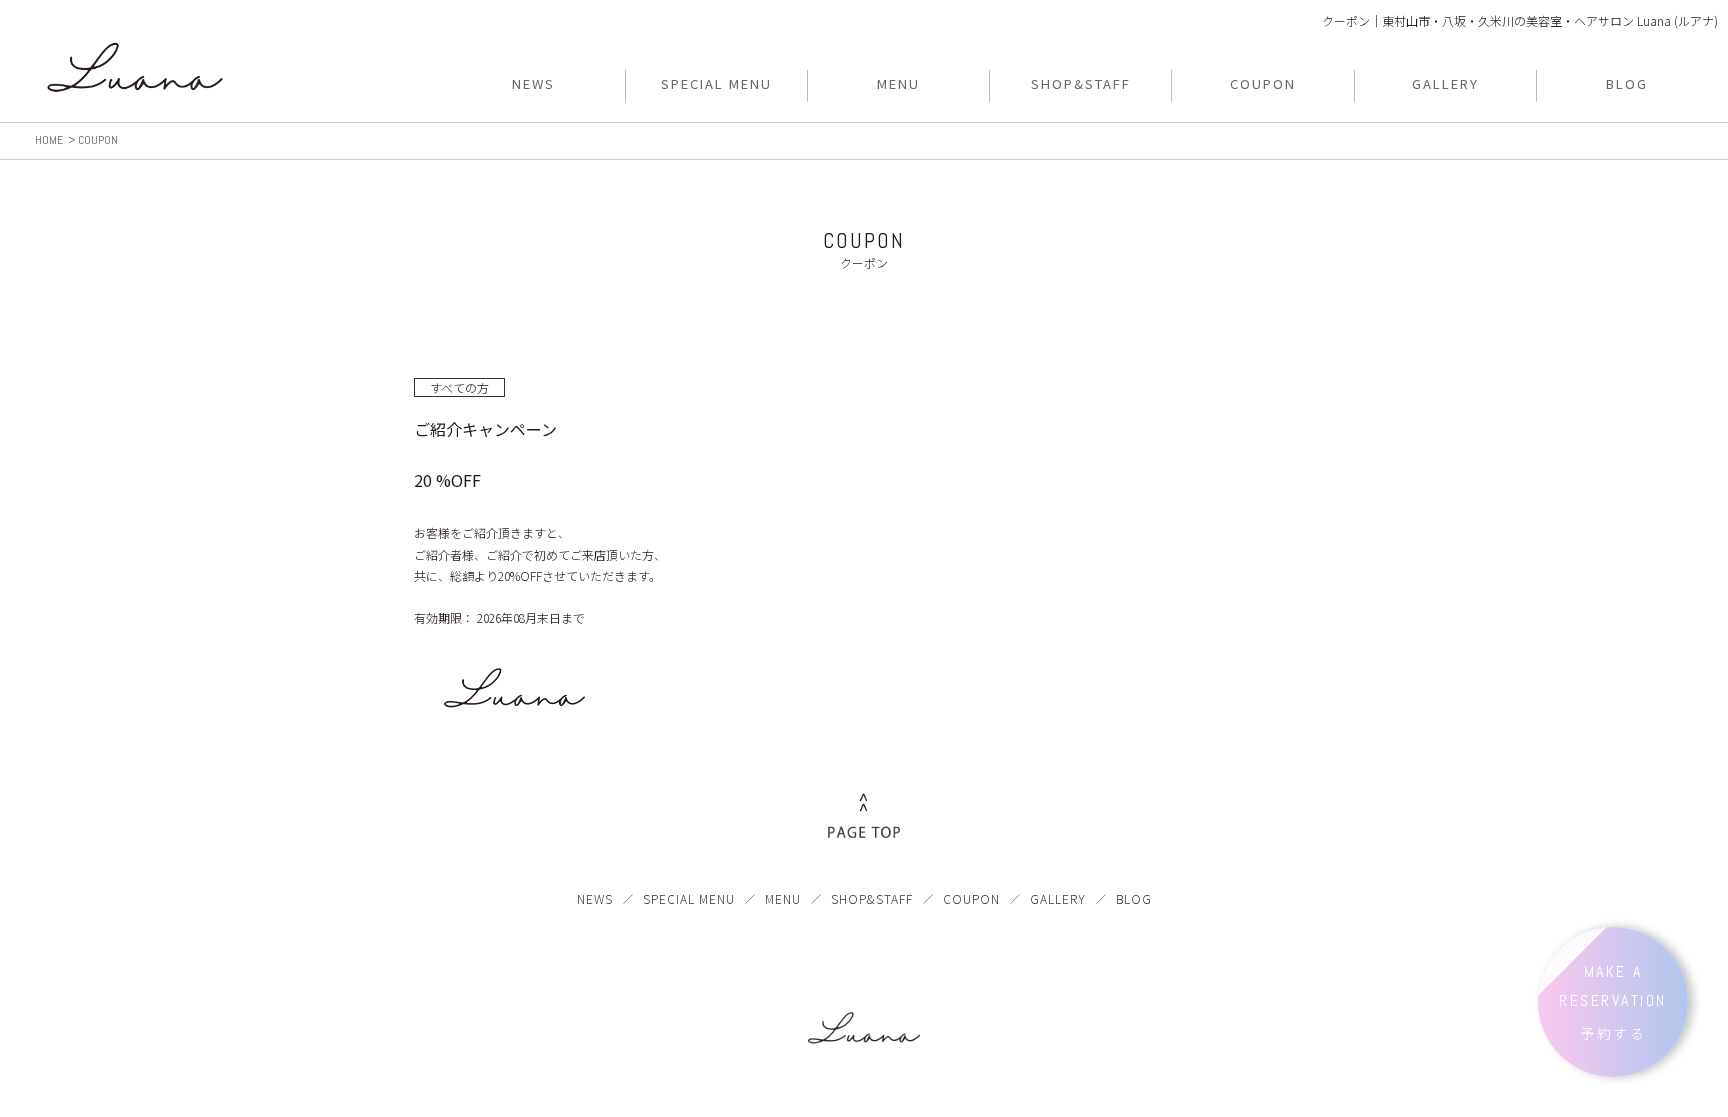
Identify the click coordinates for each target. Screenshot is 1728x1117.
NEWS (595, 898)
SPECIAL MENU (689, 898)
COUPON (971, 898)
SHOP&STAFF (872, 898)
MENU (783, 898)
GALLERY (1058, 898)
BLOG (1134, 898)
